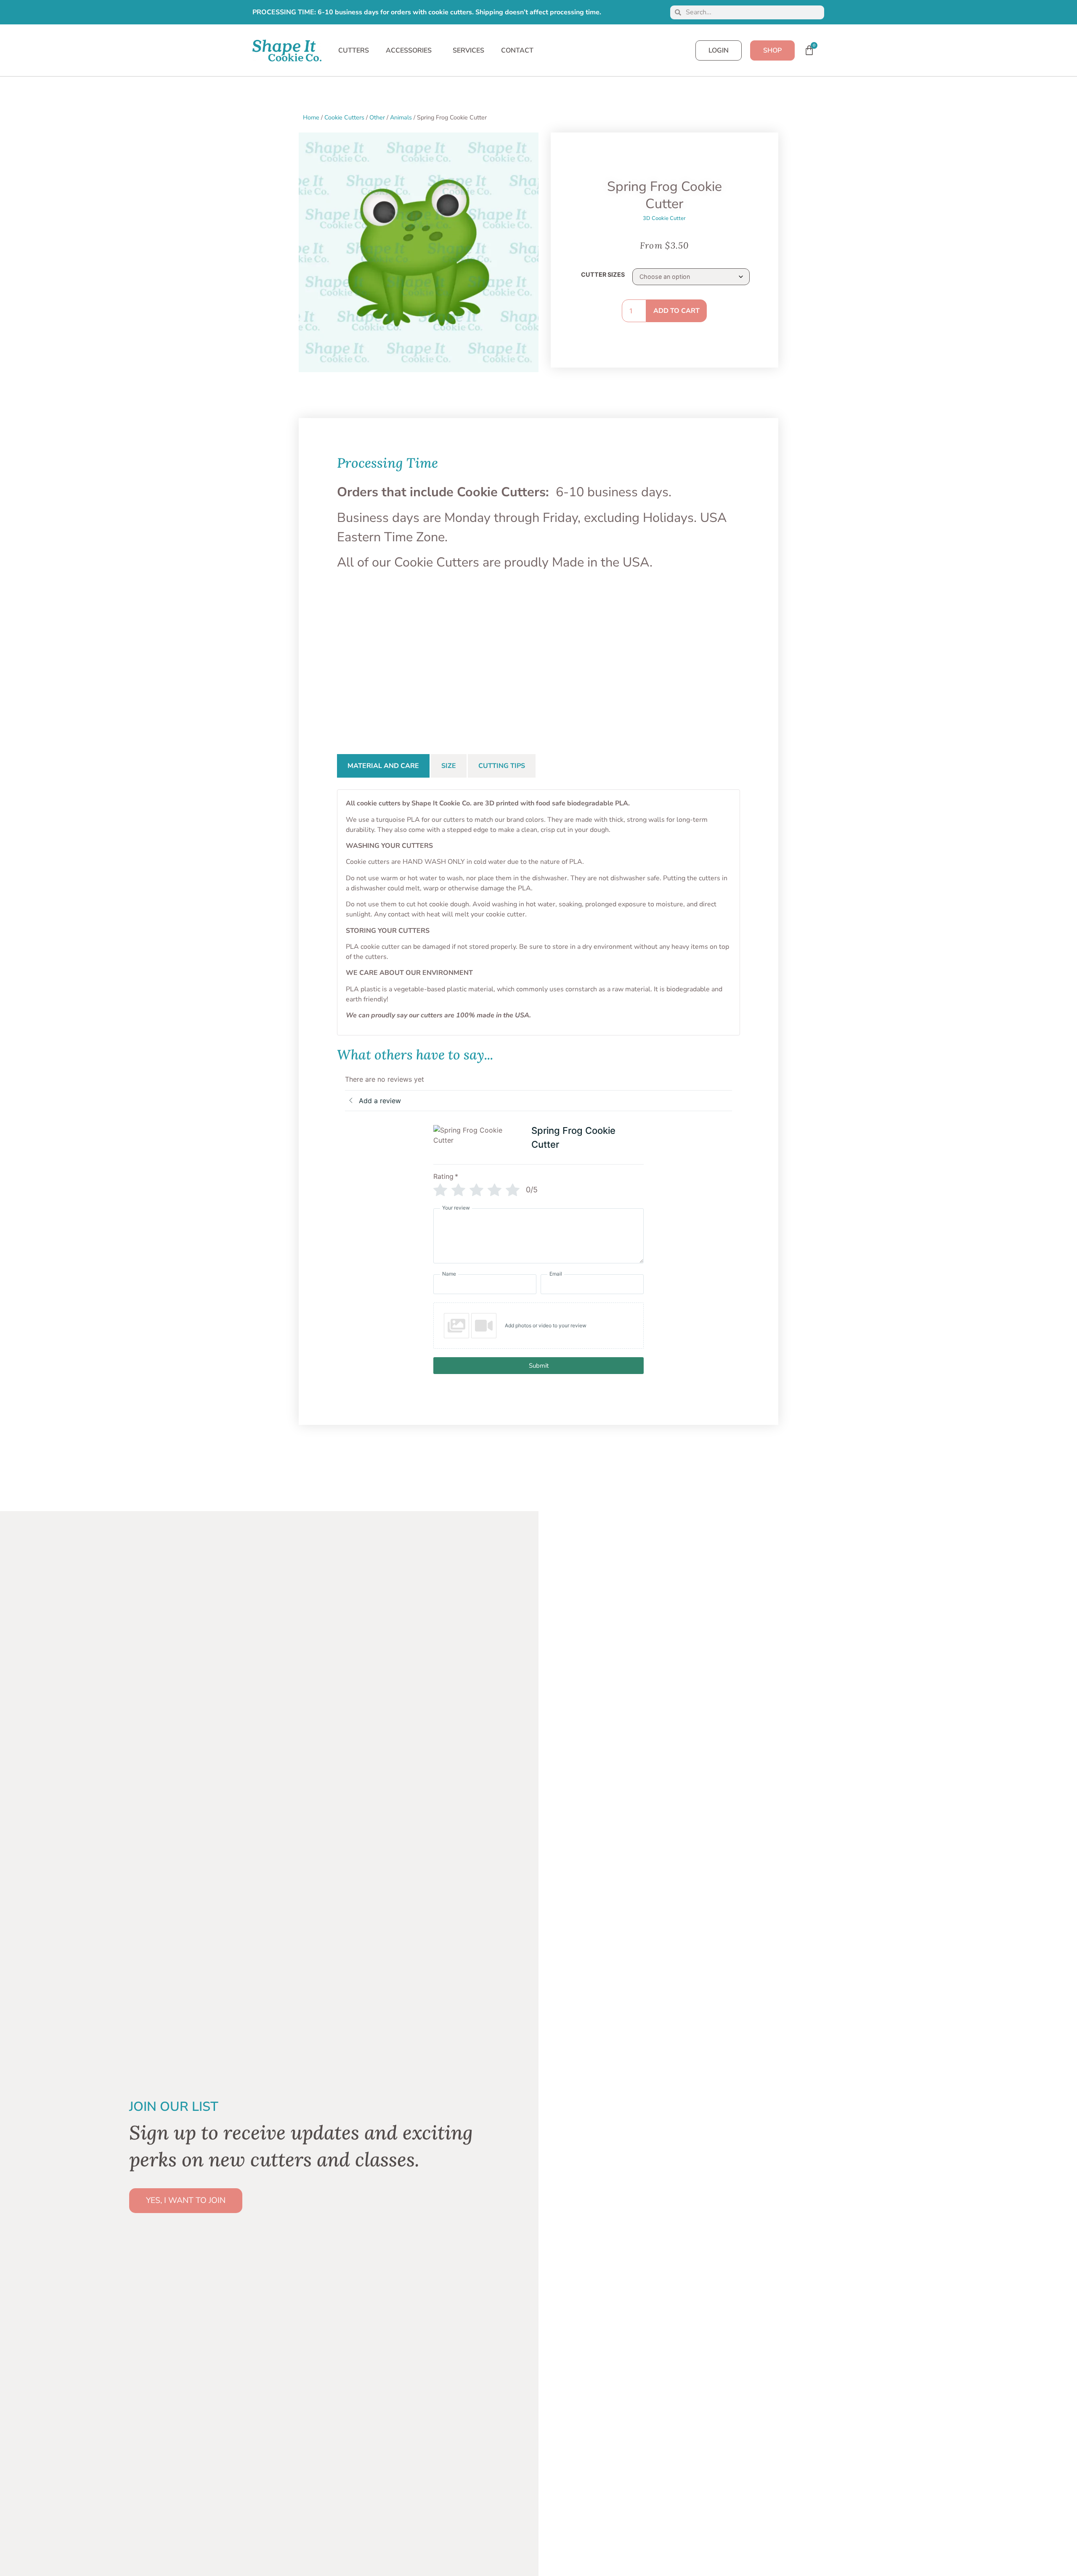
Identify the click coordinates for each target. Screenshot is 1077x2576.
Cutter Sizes (603, 275)
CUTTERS (354, 50)
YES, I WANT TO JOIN (186, 2200)
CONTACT (517, 50)
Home (311, 117)
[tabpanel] (538, 912)
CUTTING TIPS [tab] (502, 766)
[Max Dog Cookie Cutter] (702, 655)
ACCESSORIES (409, 50)
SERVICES (468, 50)
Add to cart (676, 311)
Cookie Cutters (344, 117)
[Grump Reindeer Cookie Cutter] (621, 655)
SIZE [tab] (449, 766)
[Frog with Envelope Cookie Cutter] (375, 655)
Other (377, 117)
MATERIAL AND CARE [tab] (383, 766)
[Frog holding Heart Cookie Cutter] (457, 655)
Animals (401, 117)
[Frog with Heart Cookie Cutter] (538, 655)
